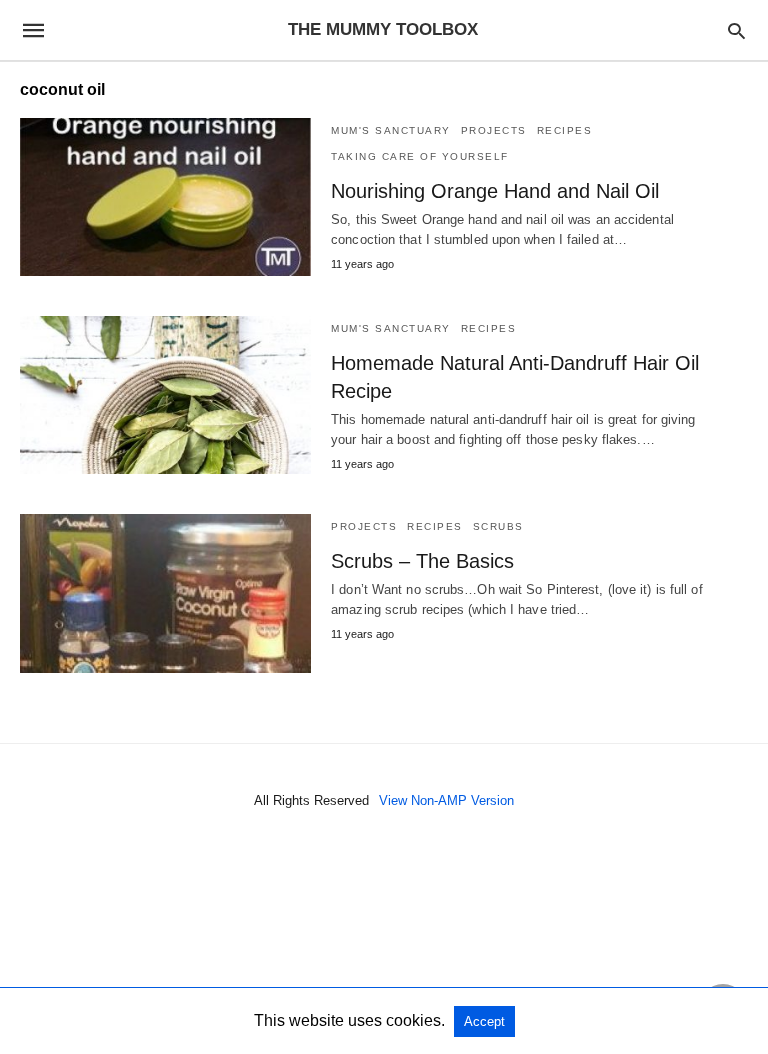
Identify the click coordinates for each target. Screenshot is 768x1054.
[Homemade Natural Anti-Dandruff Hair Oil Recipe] (165, 395)
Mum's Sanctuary (391, 130)
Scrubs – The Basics (422, 561)
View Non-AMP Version (446, 800)
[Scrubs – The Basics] (165, 593)
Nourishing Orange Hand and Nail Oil (495, 191)
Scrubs (498, 526)
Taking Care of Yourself (420, 156)
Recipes (565, 130)
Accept (484, 1021)
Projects (494, 130)
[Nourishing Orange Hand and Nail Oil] (165, 197)
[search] (736, 30)
